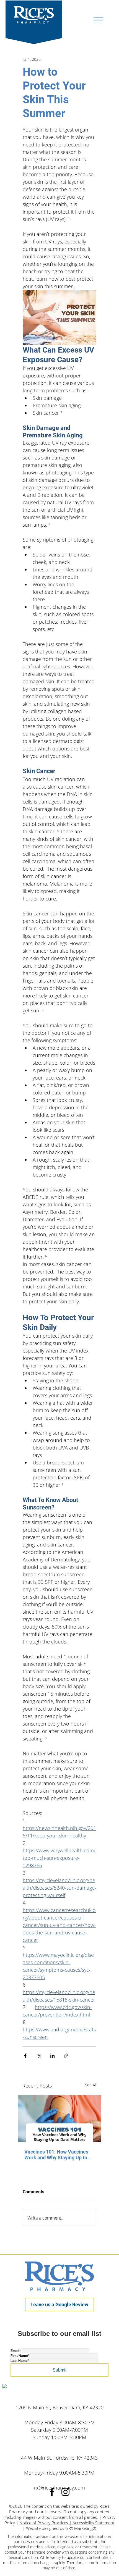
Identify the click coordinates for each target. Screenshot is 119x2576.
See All (91, 2085)
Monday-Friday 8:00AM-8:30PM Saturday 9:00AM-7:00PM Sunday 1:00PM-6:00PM (60, 2430)
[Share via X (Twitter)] (39, 2056)
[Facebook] (52, 2492)
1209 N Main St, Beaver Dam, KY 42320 (59, 2407)
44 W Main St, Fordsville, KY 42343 (59, 2458)
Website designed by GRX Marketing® (61, 2528)
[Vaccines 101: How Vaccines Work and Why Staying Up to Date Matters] (59, 2119)
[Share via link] (66, 2056)
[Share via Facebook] (25, 2056)
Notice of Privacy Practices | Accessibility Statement (67, 2523)
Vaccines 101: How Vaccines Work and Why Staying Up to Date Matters (56, 2155)
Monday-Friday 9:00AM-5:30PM (59, 2473)
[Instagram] (65, 2492)
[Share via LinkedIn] (52, 2056)
